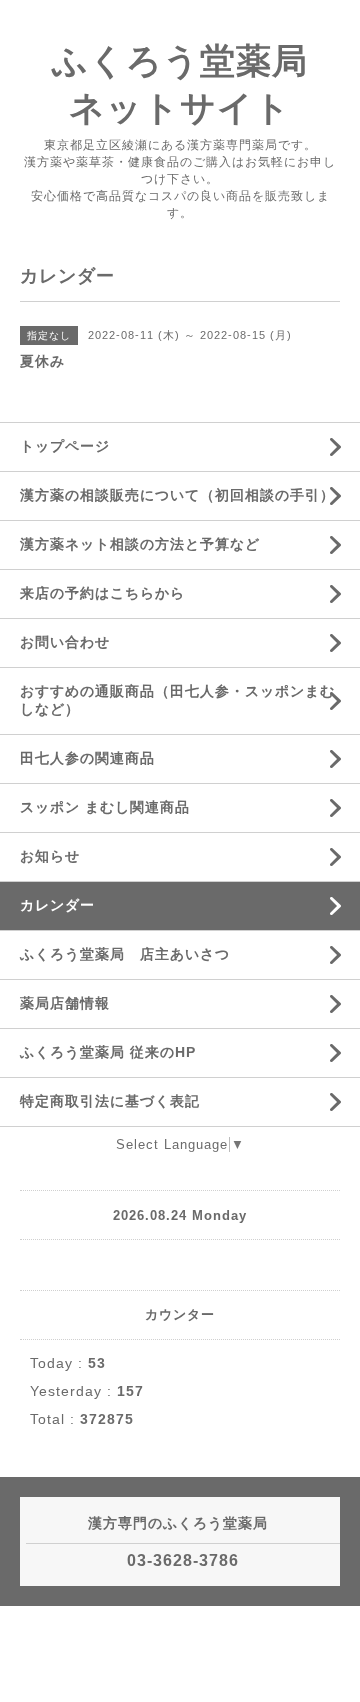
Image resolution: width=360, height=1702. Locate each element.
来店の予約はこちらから (102, 593)
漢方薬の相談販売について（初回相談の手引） (177, 495)
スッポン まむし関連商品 (105, 807)
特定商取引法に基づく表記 (110, 1101)
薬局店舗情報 (65, 1003)
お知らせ (50, 856)
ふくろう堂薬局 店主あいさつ (125, 954)
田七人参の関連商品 (87, 758)
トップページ (65, 446)
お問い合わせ (65, 642)
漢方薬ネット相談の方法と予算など (140, 544)
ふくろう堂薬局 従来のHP (108, 1052)
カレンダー (57, 905)
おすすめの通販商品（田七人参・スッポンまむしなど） (177, 700)
